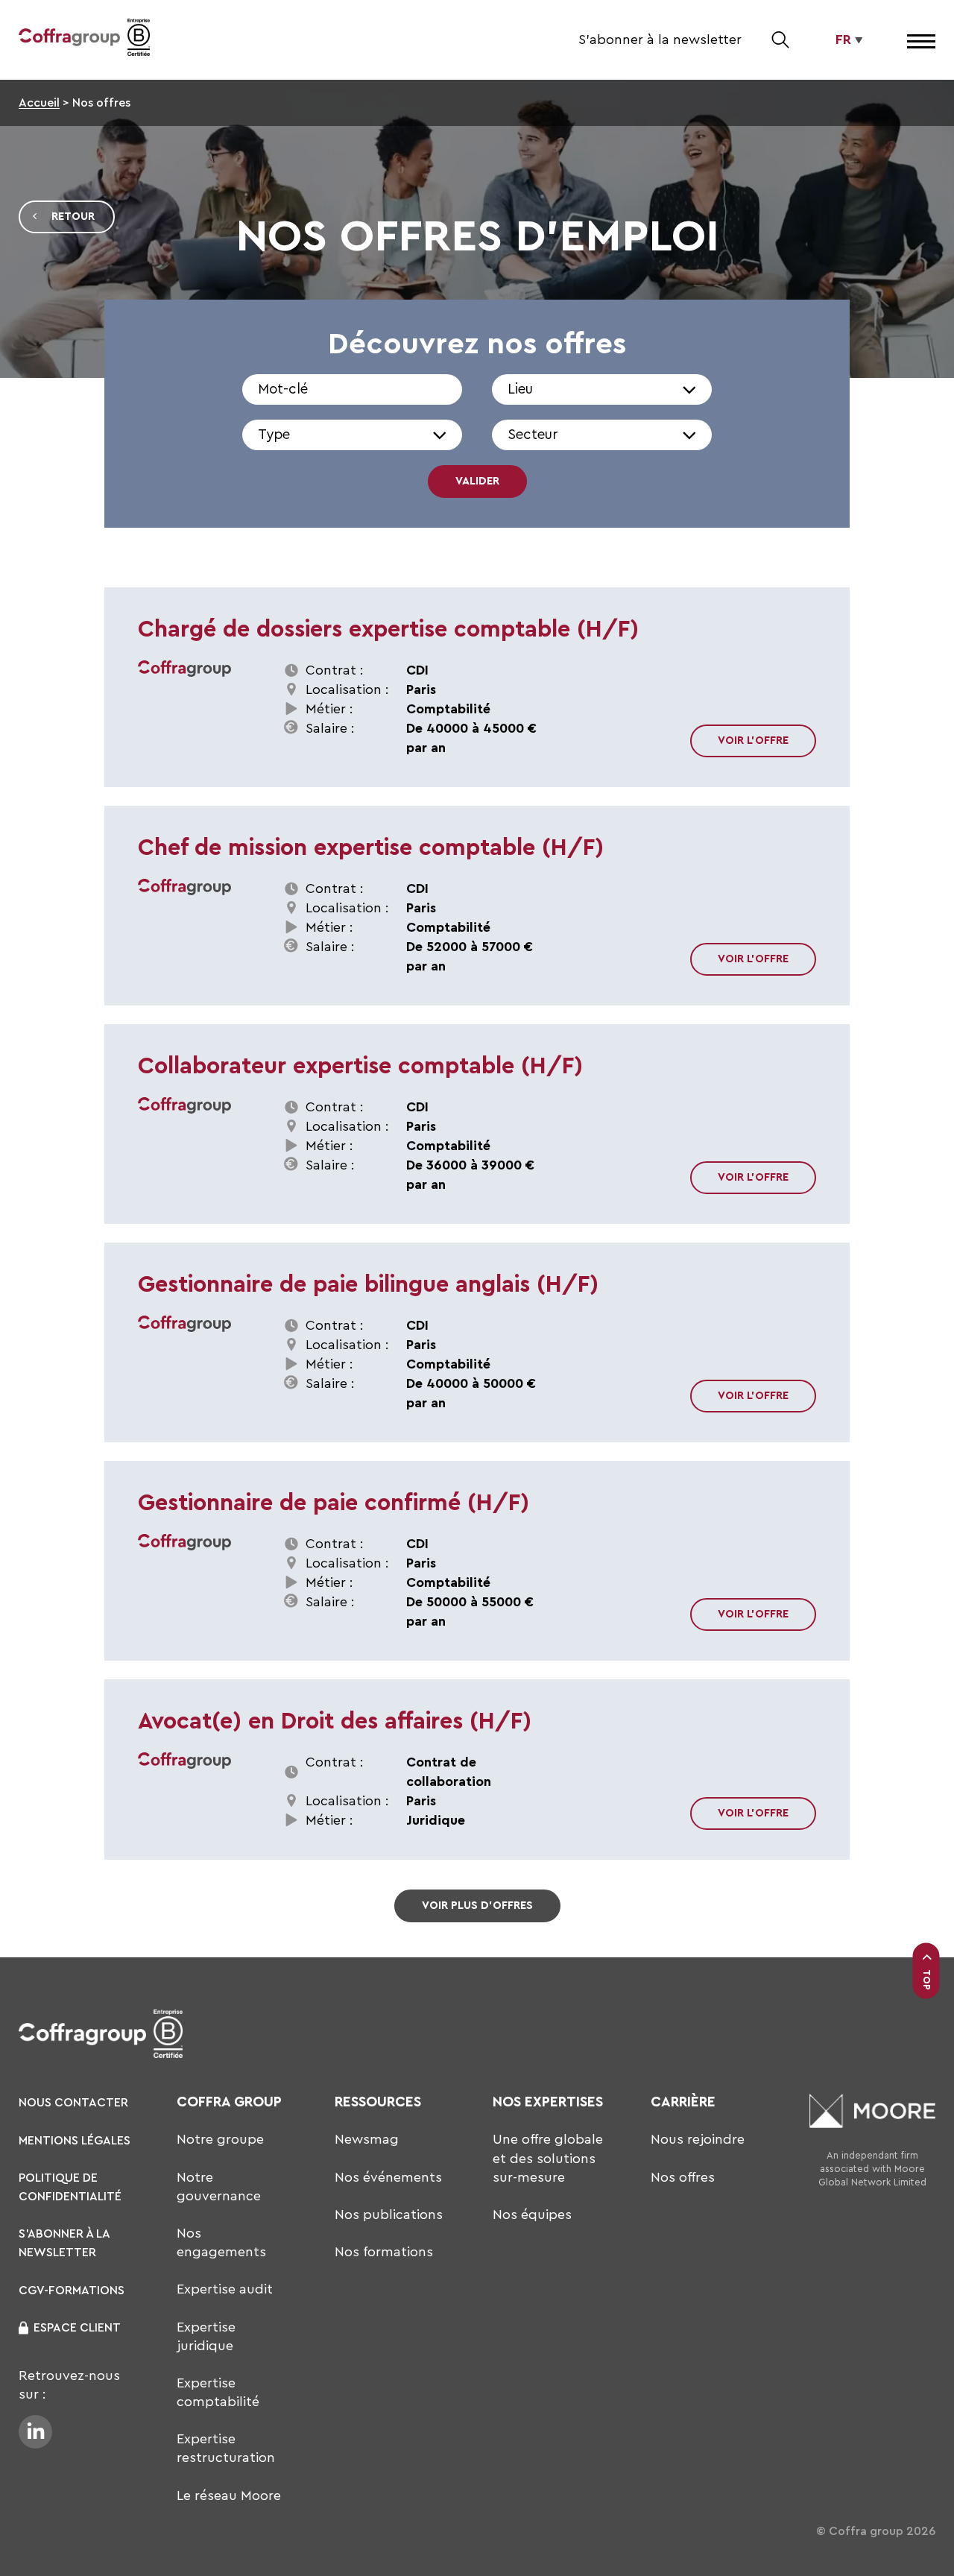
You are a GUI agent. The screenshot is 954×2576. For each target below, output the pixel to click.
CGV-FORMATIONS (72, 2291)
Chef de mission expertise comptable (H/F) (371, 848)
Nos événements (388, 2177)
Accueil (39, 103)
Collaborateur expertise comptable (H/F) (360, 1066)
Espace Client (77, 2328)
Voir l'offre (753, 741)
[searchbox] (590, 397)
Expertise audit (225, 2289)
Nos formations (384, 2252)
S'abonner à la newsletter (660, 40)
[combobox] (602, 389)
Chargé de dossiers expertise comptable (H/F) (388, 629)
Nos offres (683, 2177)
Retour (73, 217)
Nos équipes (532, 2214)
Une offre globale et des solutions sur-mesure (548, 2158)
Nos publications (389, 2214)
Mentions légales (75, 2141)
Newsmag (367, 2139)
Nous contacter (73, 2103)
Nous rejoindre (698, 2139)
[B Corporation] (139, 40)
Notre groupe (220, 2139)
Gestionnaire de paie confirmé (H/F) (334, 1503)
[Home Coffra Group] (69, 40)
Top (927, 1980)
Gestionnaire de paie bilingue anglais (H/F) (368, 1285)
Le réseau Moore (229, 2495)
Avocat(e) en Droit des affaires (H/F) (335, 1721)
